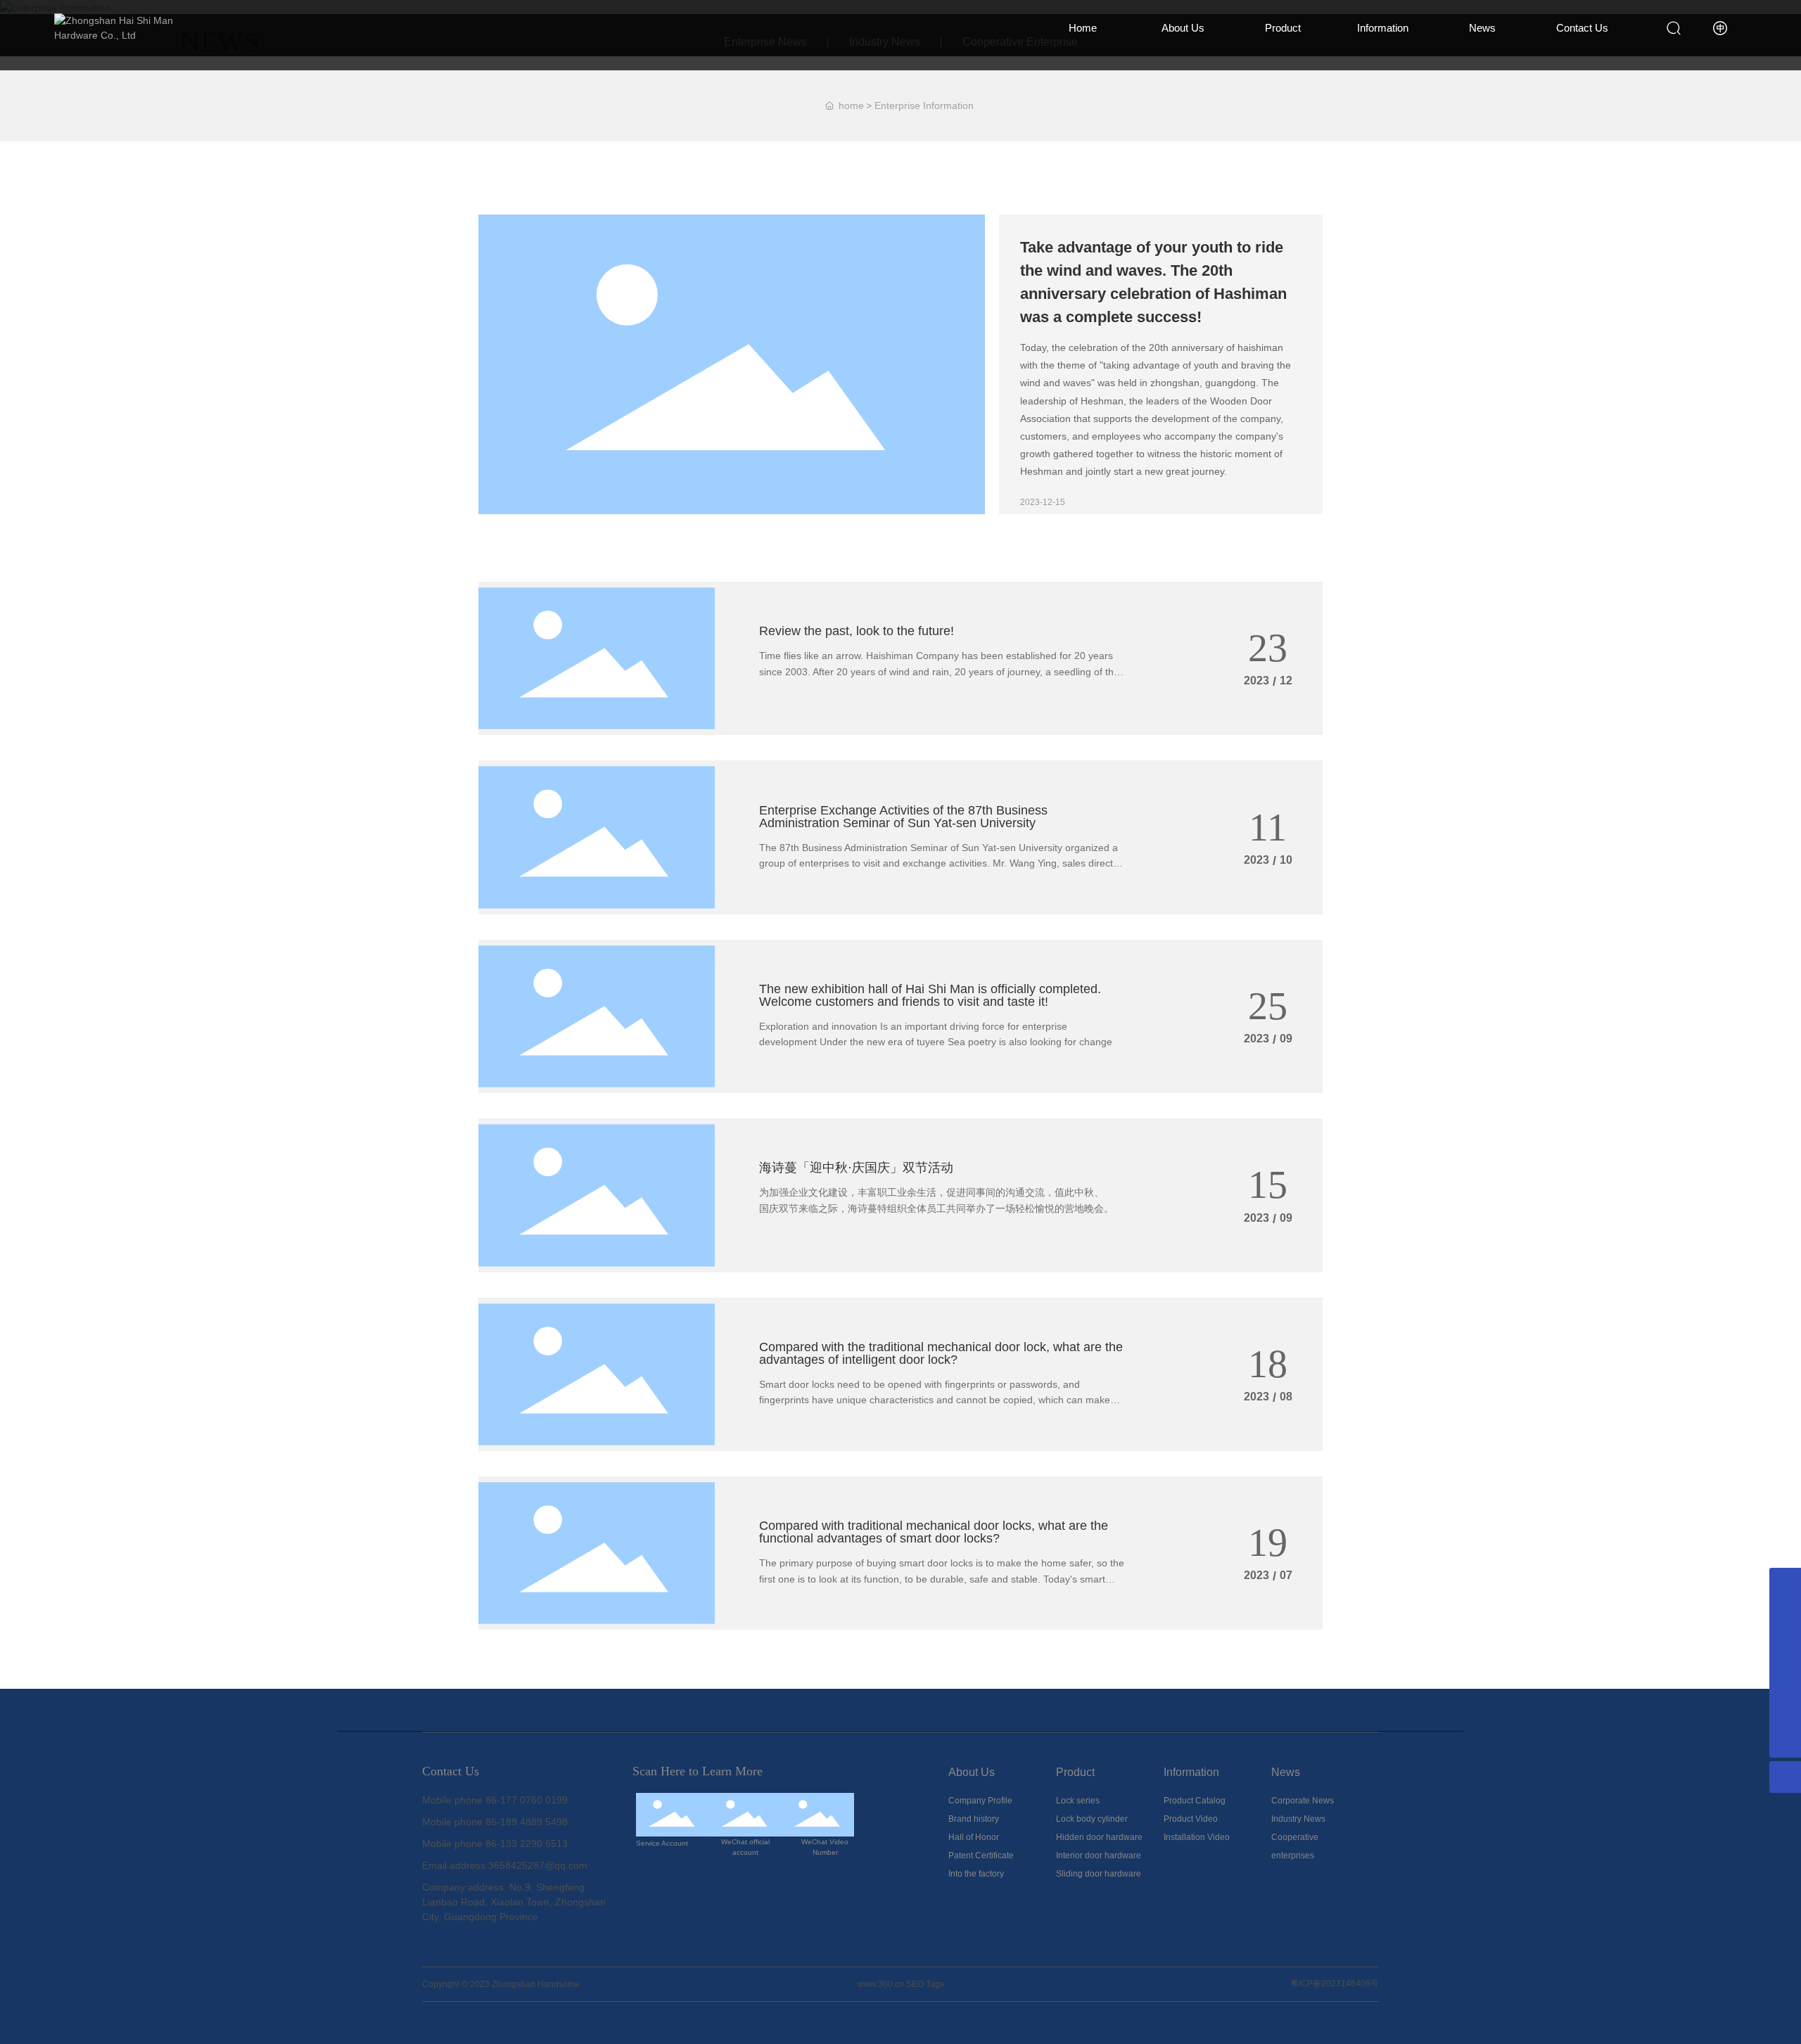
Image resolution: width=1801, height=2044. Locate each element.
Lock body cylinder (1092, 1819)
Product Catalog (1195, 1801)
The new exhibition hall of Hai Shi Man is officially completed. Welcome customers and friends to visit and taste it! (930, 995)
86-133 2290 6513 (527, 1844)
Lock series (1078, 1801)
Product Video (1191, 1819)
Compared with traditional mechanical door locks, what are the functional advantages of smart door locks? (934, 1532)
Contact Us (1582, 28)
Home (1083, 28)
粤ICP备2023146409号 (1335, 1984)
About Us (1183, 28)
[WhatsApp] (1785, 1584)
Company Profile (980, 1801)
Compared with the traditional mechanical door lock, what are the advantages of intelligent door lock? (941, 1353)
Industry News (1298, 1819)
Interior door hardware (1099, 1855)
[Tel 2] (1785, 1647)
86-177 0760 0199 (527, 1800)
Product (1283, 28)
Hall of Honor (974, 1837)
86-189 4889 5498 (527, 1822)
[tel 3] (1785, 1679)
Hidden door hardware (1099, 1837)
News (1482, 28)
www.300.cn (881, 1984)
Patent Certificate (981, 1855)
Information (1383, 28)
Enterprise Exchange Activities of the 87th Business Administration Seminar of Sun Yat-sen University (903, 817)
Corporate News (1303, 1801)
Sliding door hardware (1099, 1874)
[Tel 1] (1785, 1615)
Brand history (974, 1819)
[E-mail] (1785, 1710)
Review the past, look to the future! (857, 631)
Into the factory (976, 1874)
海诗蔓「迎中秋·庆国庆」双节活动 (856, 1168)
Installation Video (1197, 1837)
